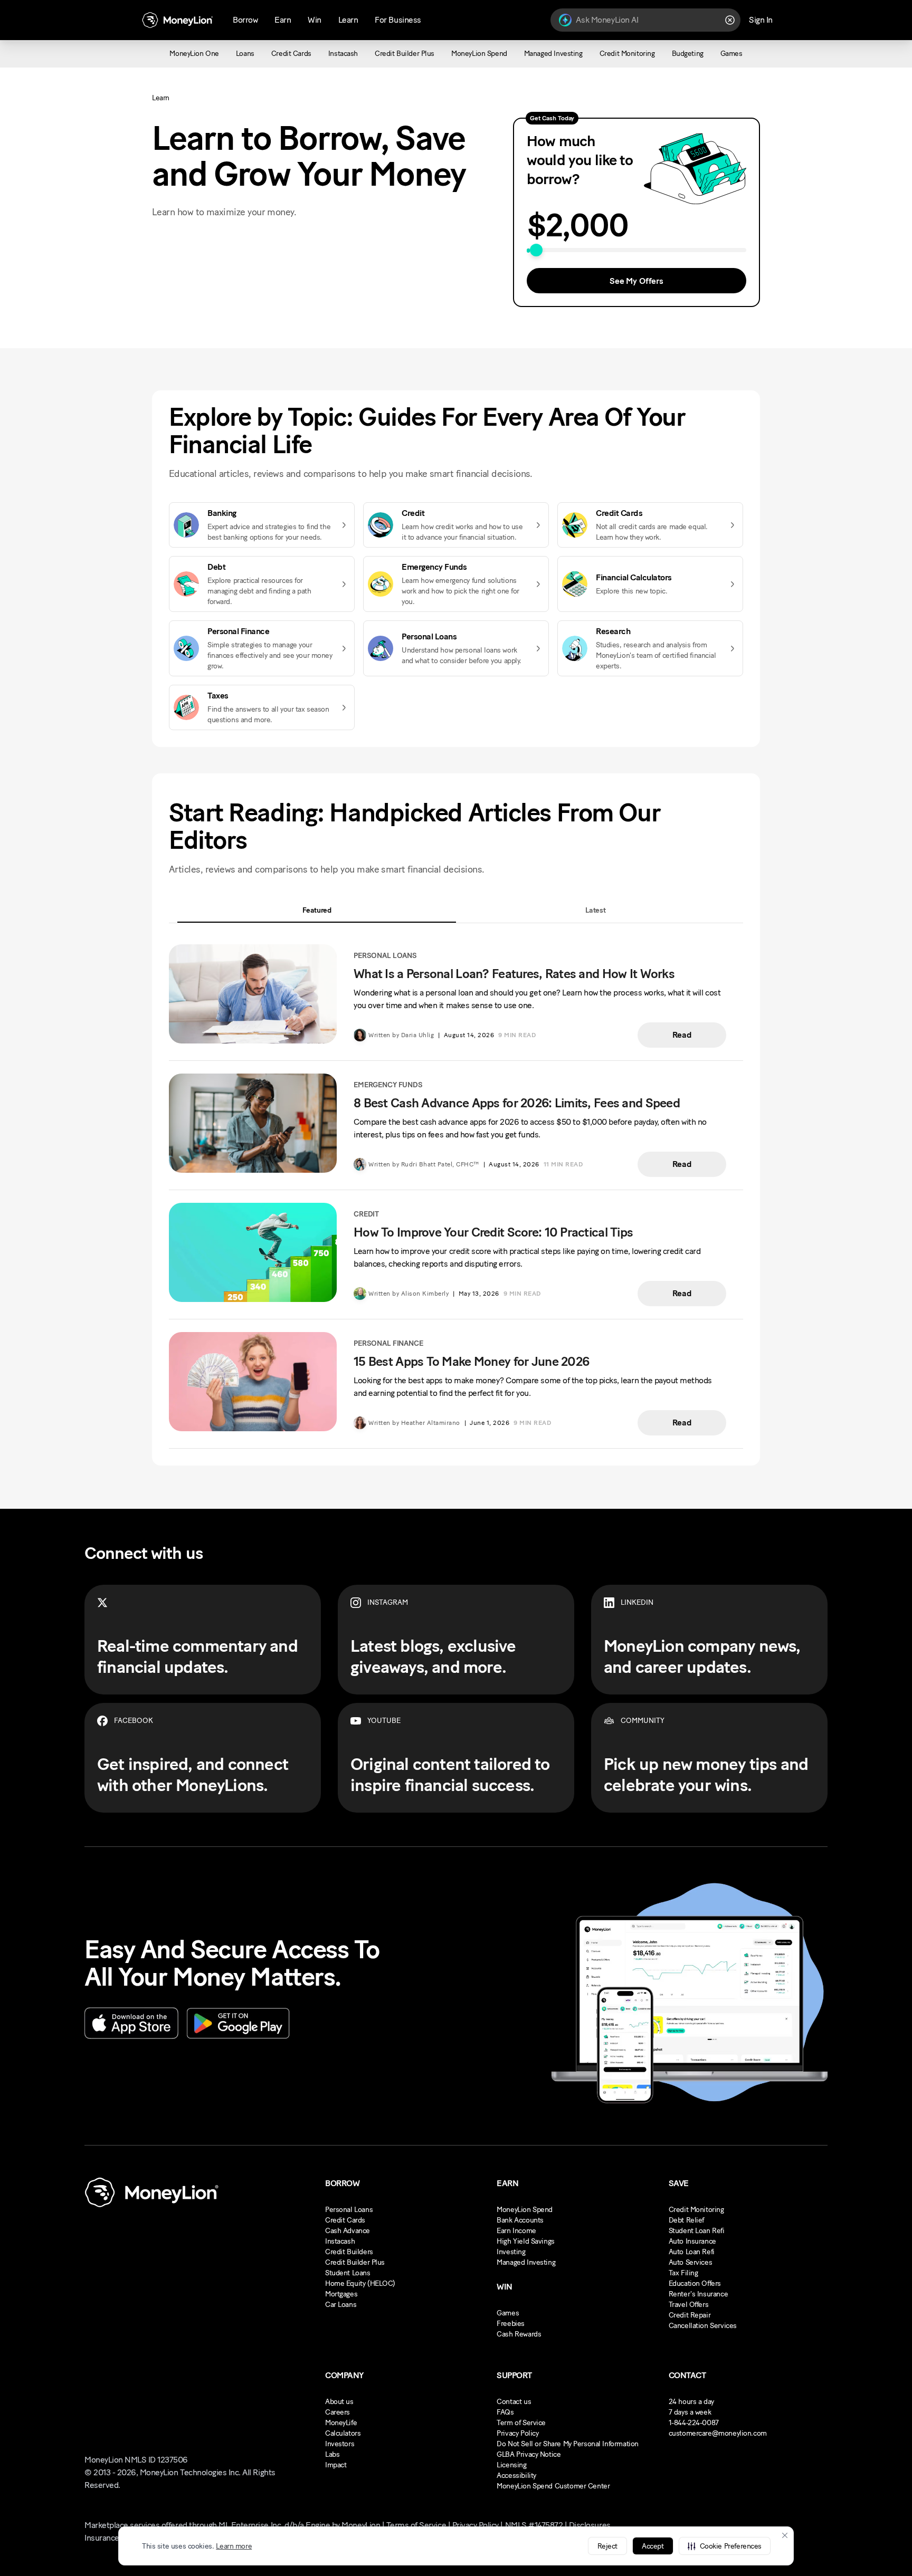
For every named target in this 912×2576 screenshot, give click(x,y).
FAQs (505, 2412)
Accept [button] (653, 2546)
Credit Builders (349, 2252)
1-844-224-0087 (694, 2423)
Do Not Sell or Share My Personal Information (568, 2444)
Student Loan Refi (697, 2231)
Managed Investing (526, 2262)
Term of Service (521, 2423)
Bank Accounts (520, 2220)
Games (508, 2313)
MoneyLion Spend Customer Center (553, 2486)
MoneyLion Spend (525, 2210)
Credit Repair (690, 2315)
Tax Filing (683, 2273)
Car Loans (341, 2305)
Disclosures (590, 2525)
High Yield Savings (525, 2241)
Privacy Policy (517, 2433)
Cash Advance (348, 2231)
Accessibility (516, 2476)
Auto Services (691, 2262)
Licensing (511, 2465)
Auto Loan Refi (692, 2252)
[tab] (317, 910)
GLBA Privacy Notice (529, 2454)
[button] (725, 2546)
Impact (336, 2465)
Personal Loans (349, 2210)
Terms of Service (416, 2525)
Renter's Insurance (698, 2294)
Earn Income (516, 2231)
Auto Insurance (692, 2241)
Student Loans (348, 2273)
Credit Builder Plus (355, 2262)
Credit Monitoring (696, 2210)
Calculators (343, 2433)
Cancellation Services (703, 2326)
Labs (332, 2454)
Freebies (511, 2324)
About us (339, 2402)
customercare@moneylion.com (718, 2433)
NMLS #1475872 (534, 2525)
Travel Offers (689, 2305)
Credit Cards (345, 2220)
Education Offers (695, 2283)
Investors (340, 2444)
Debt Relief (686, 2220)
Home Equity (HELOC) (360, 2283)
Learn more (234, 2546)
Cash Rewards (519, 2334)
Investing (511, 2252)
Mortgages (341, 2294)
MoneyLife (341, 2423)
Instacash (340, 2241)
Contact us (514, 2402)
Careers (338, 2412)
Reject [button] (607, 2546)
